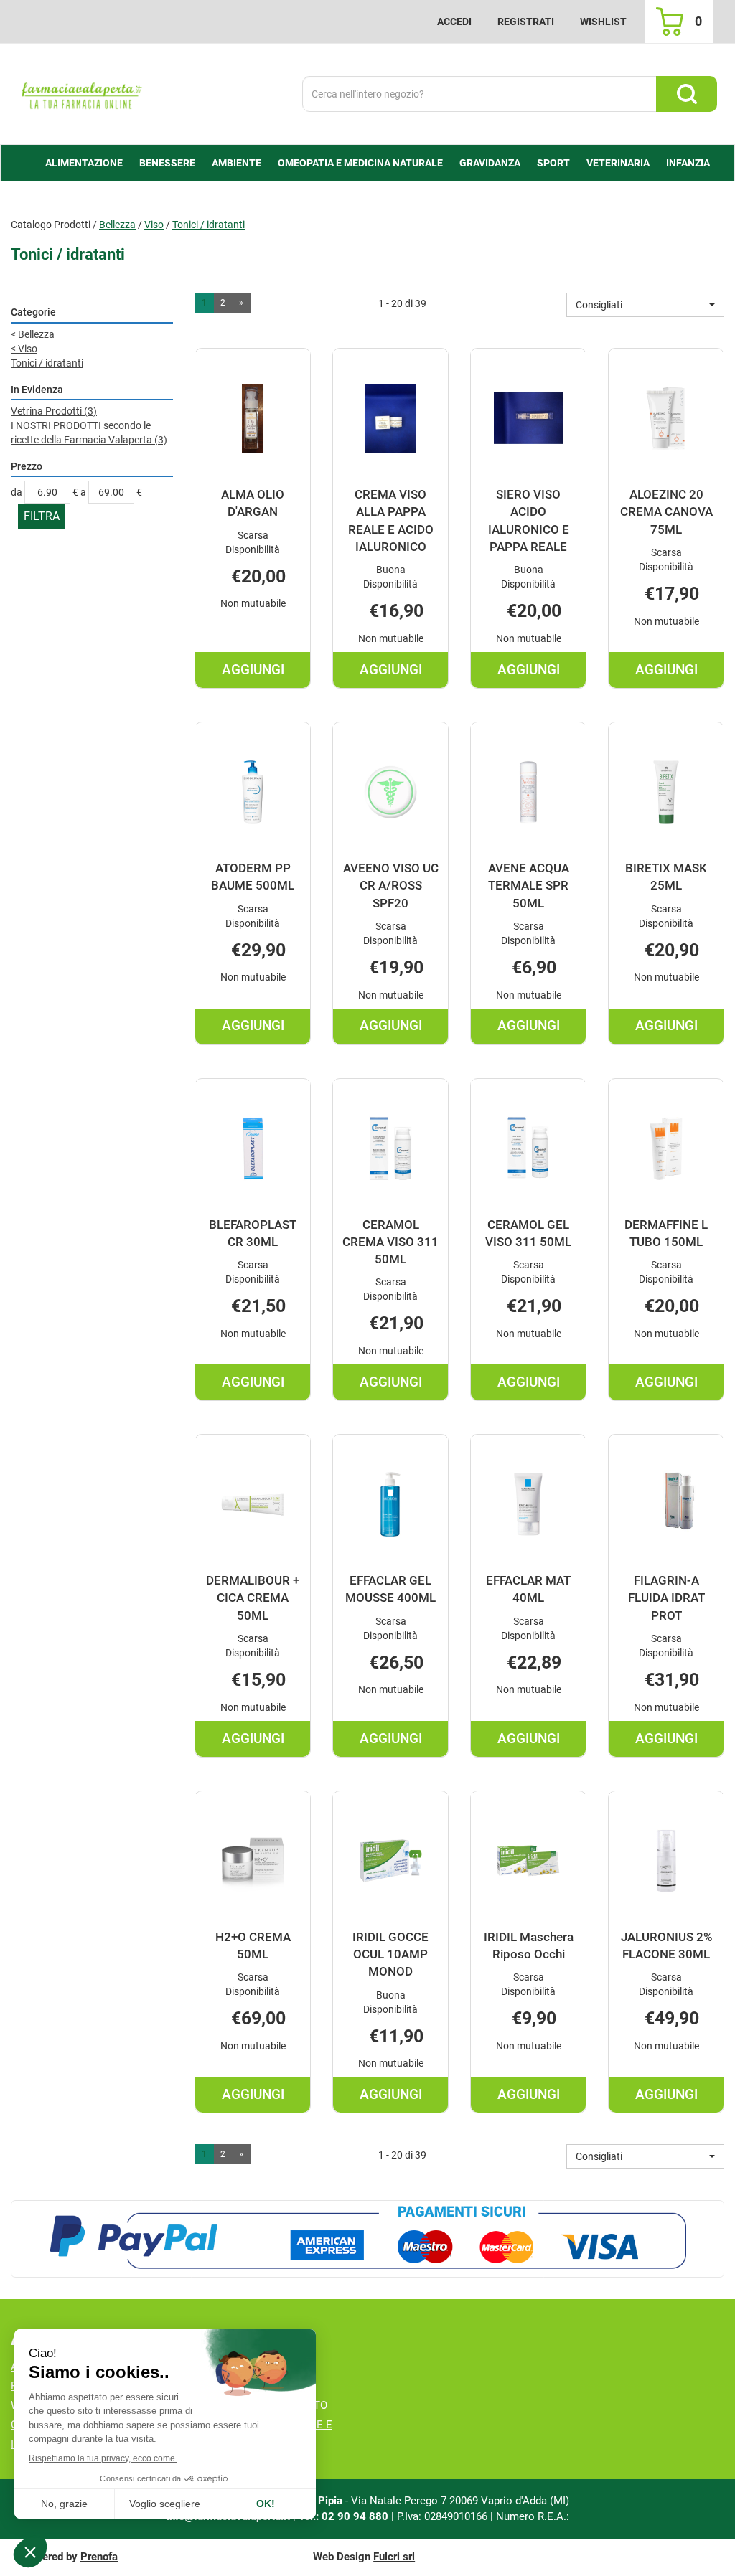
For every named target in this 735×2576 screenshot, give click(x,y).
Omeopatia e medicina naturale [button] (360, 163)
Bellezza (117, 225)
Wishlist (603, 22)
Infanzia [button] (688, 163)
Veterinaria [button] (618, 163)
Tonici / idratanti (47, 363)
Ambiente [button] (237, 163)
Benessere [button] (167, 163)
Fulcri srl (394, 2557)
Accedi (454, 22)
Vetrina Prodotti (54, 411)
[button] (645, 305)
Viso (154, 225)
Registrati (526, 22)
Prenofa (99, 2557)
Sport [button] (553, 163)
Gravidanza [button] (490, 163)
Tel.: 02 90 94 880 (345, 2516)
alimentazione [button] (84, 163)
